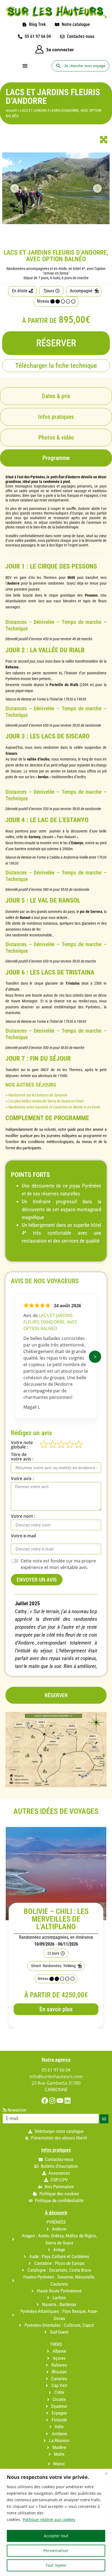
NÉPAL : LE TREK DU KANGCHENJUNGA (56, 1915)
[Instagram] (52, 2101)
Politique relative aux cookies (49, 2519)
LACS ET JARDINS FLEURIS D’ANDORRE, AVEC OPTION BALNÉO (50, 1322)
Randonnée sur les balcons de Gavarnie (38, 1095)
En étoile (20, 291)
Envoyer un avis (37, 1580)
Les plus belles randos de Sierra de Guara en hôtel (46, 1101)
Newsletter (17, 2110)
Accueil (11, 110)
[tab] (56, 458)
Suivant (95, 1357)
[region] (56, 2522)
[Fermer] (106, 2473)
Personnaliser (56, 2551)
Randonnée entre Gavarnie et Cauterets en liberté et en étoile (54, 1107)
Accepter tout (56, 2536)
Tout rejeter (56, 2565)
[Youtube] (60, 2101)
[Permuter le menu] (25, 66)
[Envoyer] (104, 2119)
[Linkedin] (68, 2101)
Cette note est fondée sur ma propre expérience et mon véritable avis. (58, 1564)
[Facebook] (45, 2101)
